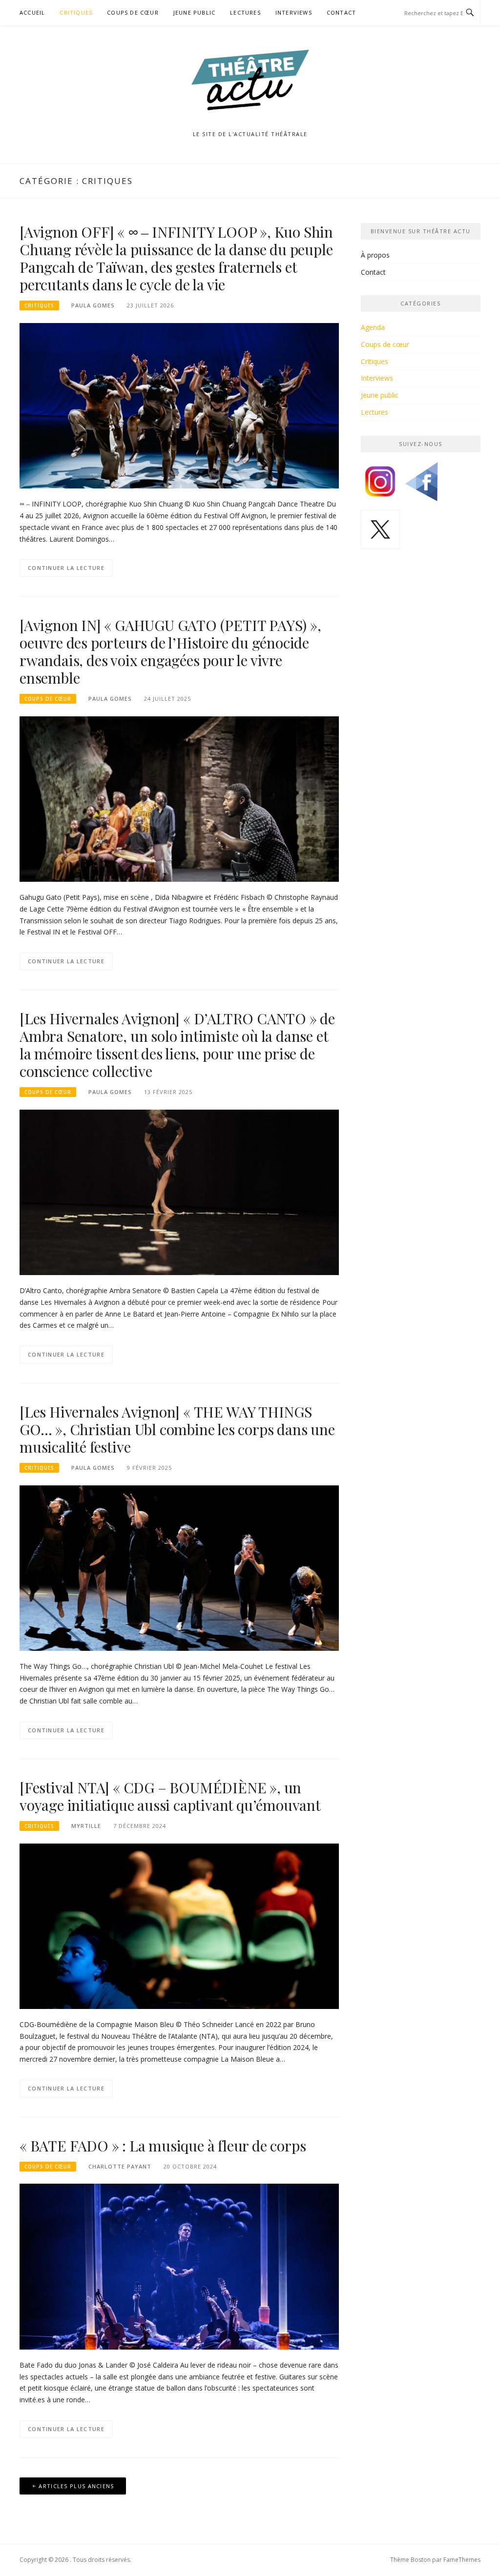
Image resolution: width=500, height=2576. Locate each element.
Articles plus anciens (76, 2486)
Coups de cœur (133, 12)
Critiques (76, 12)
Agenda (373, 327)
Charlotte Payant (120, 2166)
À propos (375, 255)
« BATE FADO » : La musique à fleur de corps (163, 2146)
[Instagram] (380, 485)
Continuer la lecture (66, 568)
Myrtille (86, 1826)
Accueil (32, 12)
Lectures (245, 12)
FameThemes (462, 2560)
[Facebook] (421, 485)
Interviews (294, 12)
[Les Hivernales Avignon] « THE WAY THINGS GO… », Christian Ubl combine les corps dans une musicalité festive (177, 1429)
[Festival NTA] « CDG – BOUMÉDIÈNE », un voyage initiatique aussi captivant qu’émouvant (170, 1796)
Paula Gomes (93, 305)
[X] (380, 533)
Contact (341, 12)
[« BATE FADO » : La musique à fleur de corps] (179, 2266)
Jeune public (194, 12)
